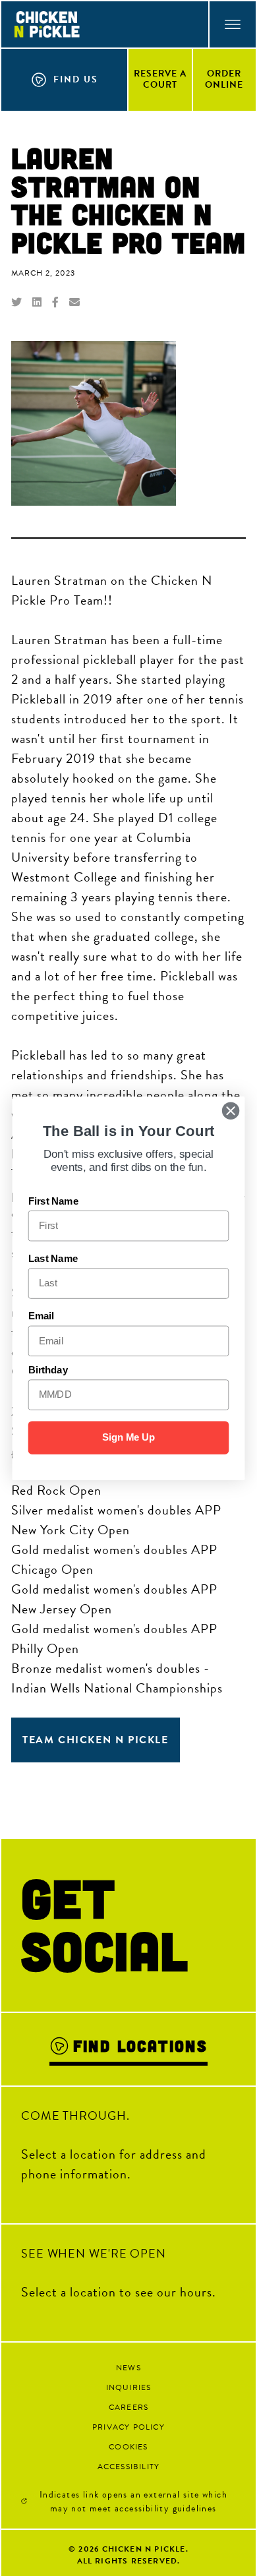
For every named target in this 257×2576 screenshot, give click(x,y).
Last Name (53, 1259)
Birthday (48, 1370)
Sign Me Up (129, 1437)
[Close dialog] (231, 1110)
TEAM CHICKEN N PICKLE (96, 1740)
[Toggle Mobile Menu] (232, 24)
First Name (53, 1201)
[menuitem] (161, 79)
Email (41, 1316)
